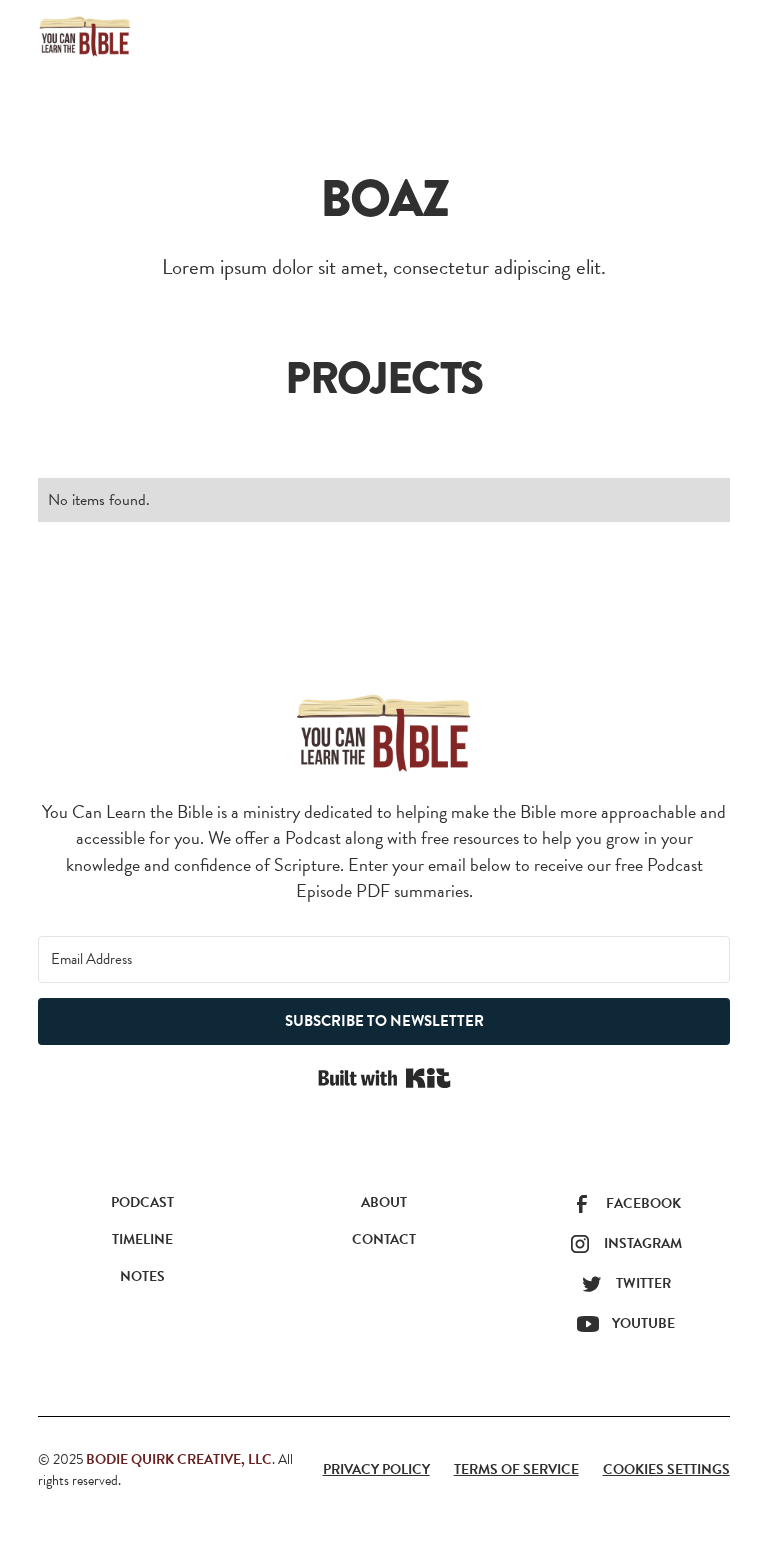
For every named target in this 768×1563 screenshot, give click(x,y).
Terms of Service (516, 1469)
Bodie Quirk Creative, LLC (179, 1459)
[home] (85, 36)
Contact (384, 1239)
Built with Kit (384, 1078)
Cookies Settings (666, 1469)
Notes (142, 1276)
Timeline (142, 1239)
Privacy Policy (376, 1469)
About (384, 1202)
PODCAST (142, 1202)
